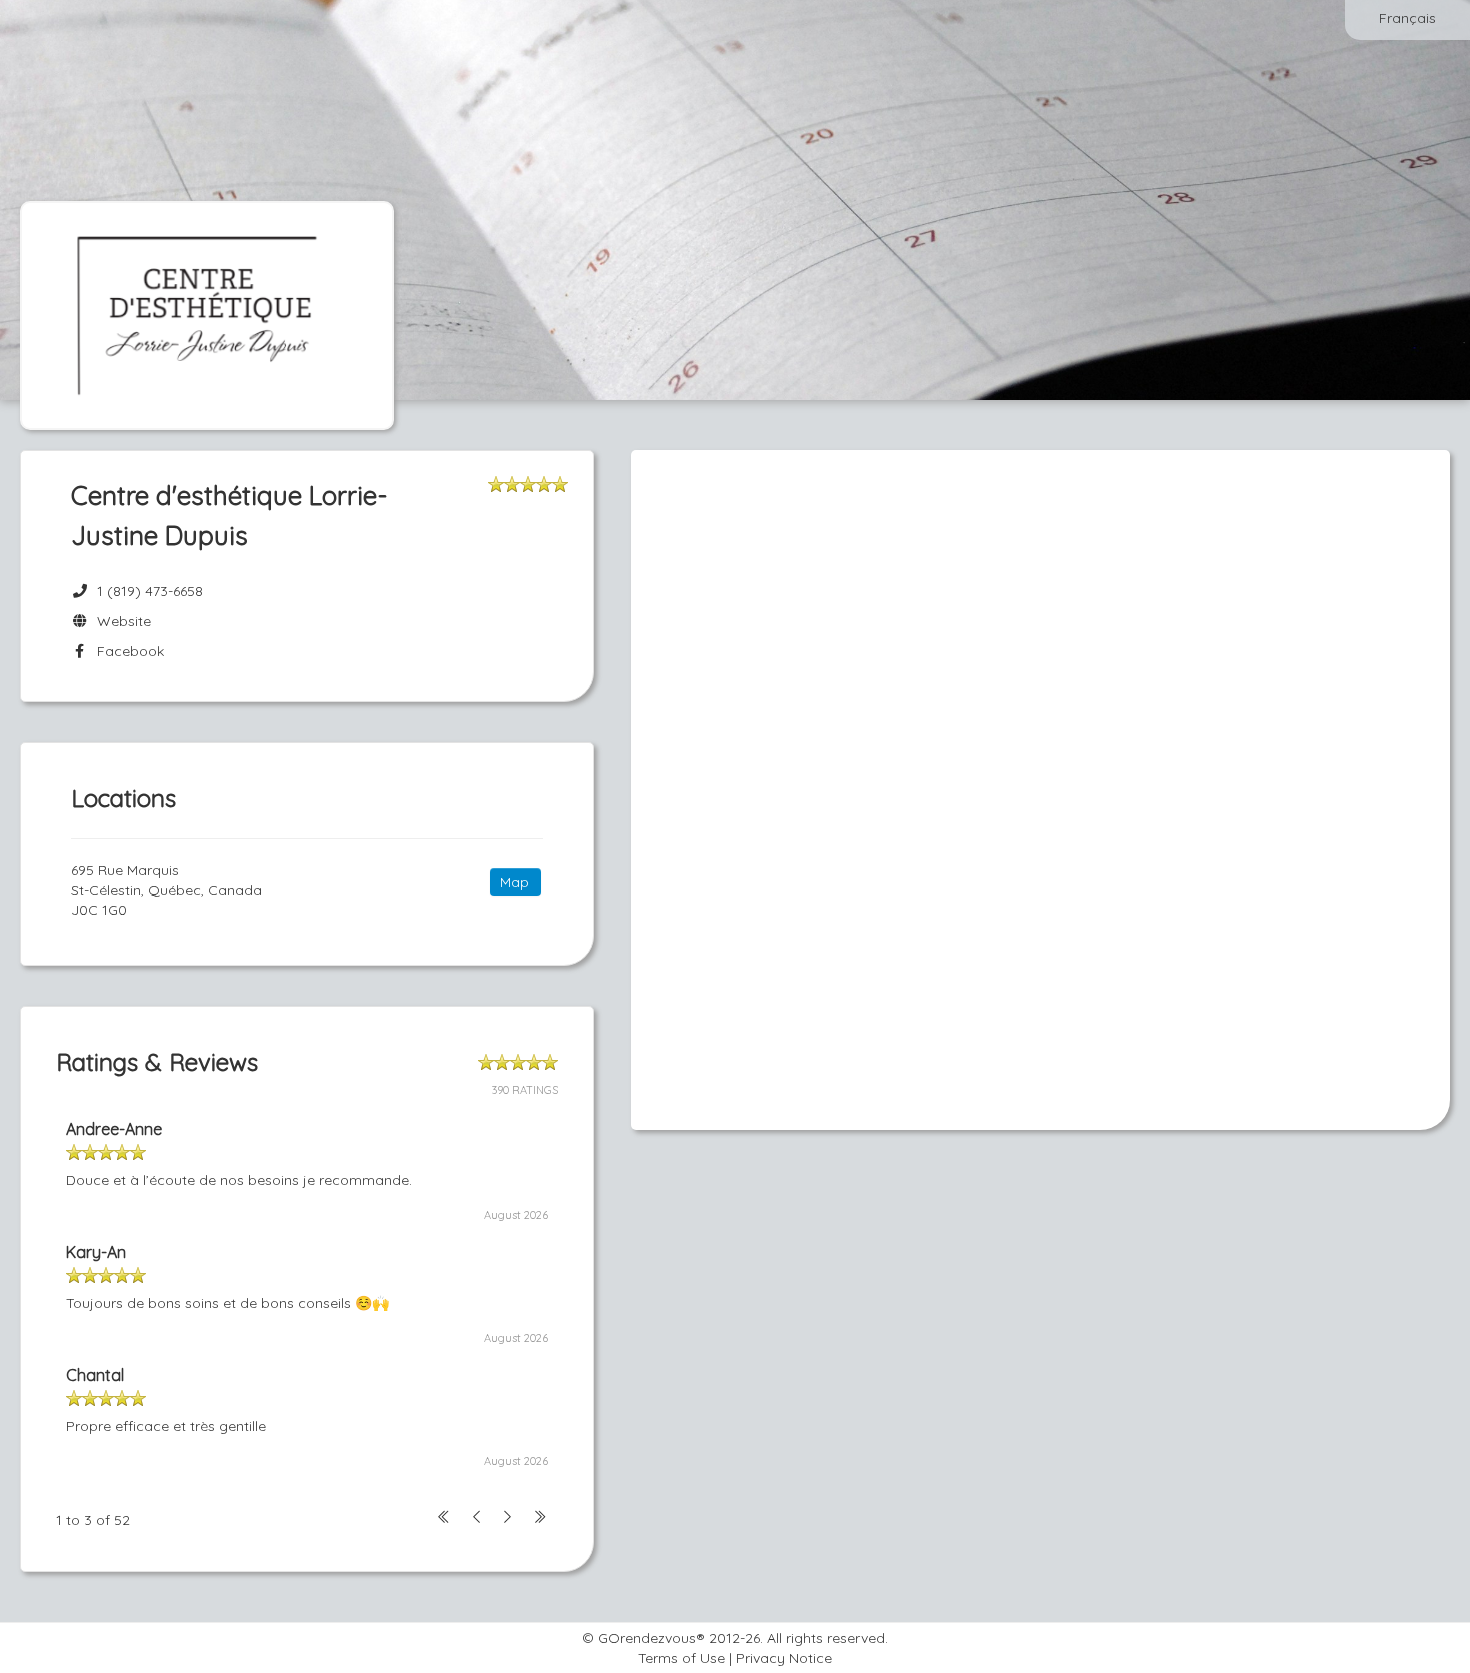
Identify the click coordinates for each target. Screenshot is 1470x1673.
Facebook (126, 651)
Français (1407, 18)
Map (514, 882)
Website (120, 621)
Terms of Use (681, 1658)
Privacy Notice (784, 1658)
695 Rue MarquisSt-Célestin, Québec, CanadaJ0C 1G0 (166, 890)
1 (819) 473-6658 (150, 591)
